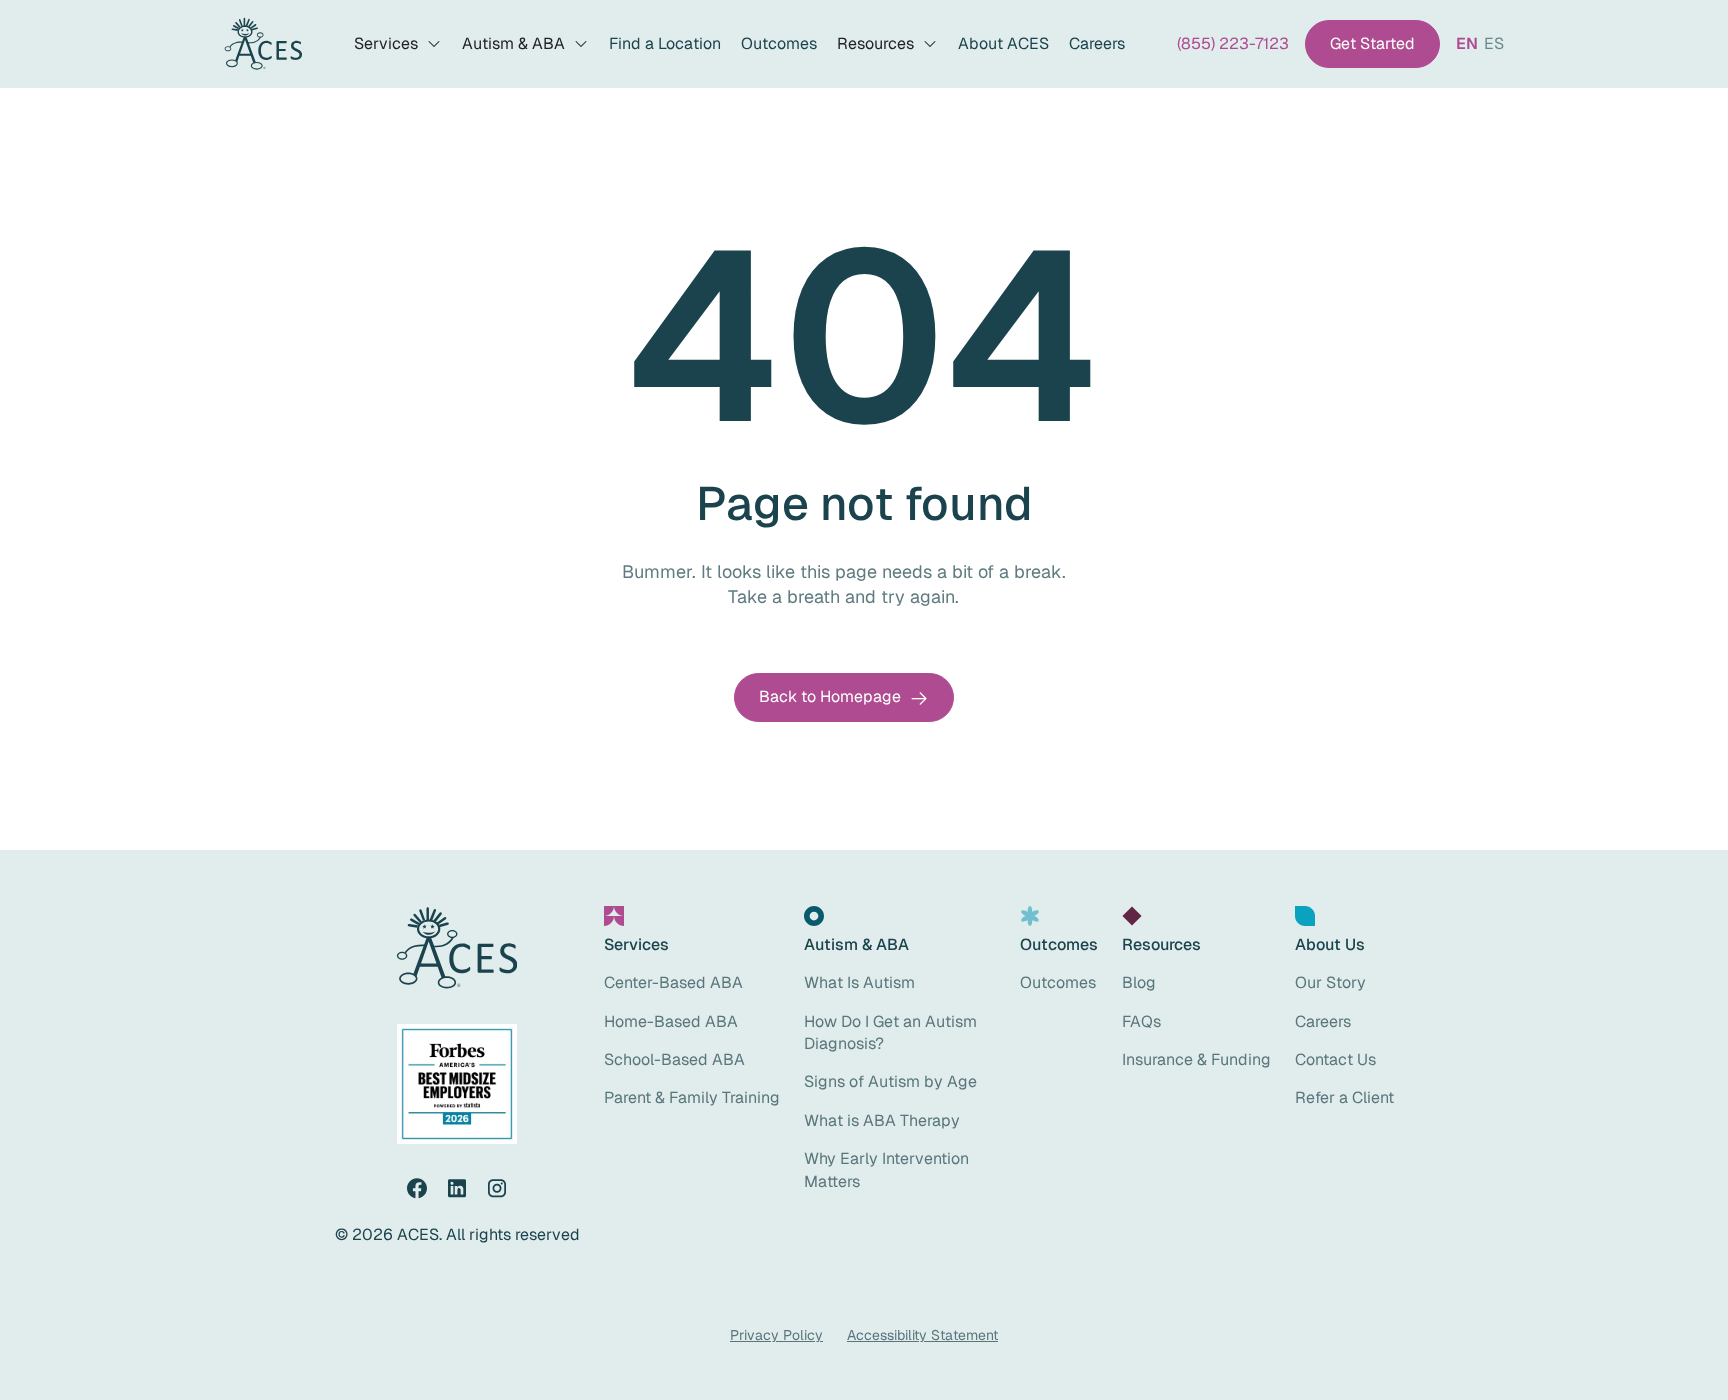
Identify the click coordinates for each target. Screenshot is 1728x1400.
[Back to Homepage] (844, 697)
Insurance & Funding (1196, 1059)
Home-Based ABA (671, 1021)
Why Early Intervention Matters (886, 1169)
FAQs (1141, 1021)
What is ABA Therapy (882, 1120)
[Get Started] (1372, 44)
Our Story (1330, 982)
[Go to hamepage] (263, 44)
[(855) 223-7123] (1233, 44)
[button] (398, 44)
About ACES (1003, 43)
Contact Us (1335, 1059)
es (1494, 43)
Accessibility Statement (922, 1335)
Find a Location (665, 43)
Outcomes (779, 43)
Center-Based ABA (673, 982)
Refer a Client (1344, 1097)
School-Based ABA (674, 1059)
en (1467, 43)
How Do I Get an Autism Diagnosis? (890, 1032)
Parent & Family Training (692, 1097)
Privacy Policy (776, 1335)
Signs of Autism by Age (890, 1081)
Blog (1139, 982)
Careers (1097, 43)
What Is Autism (859, 982)
